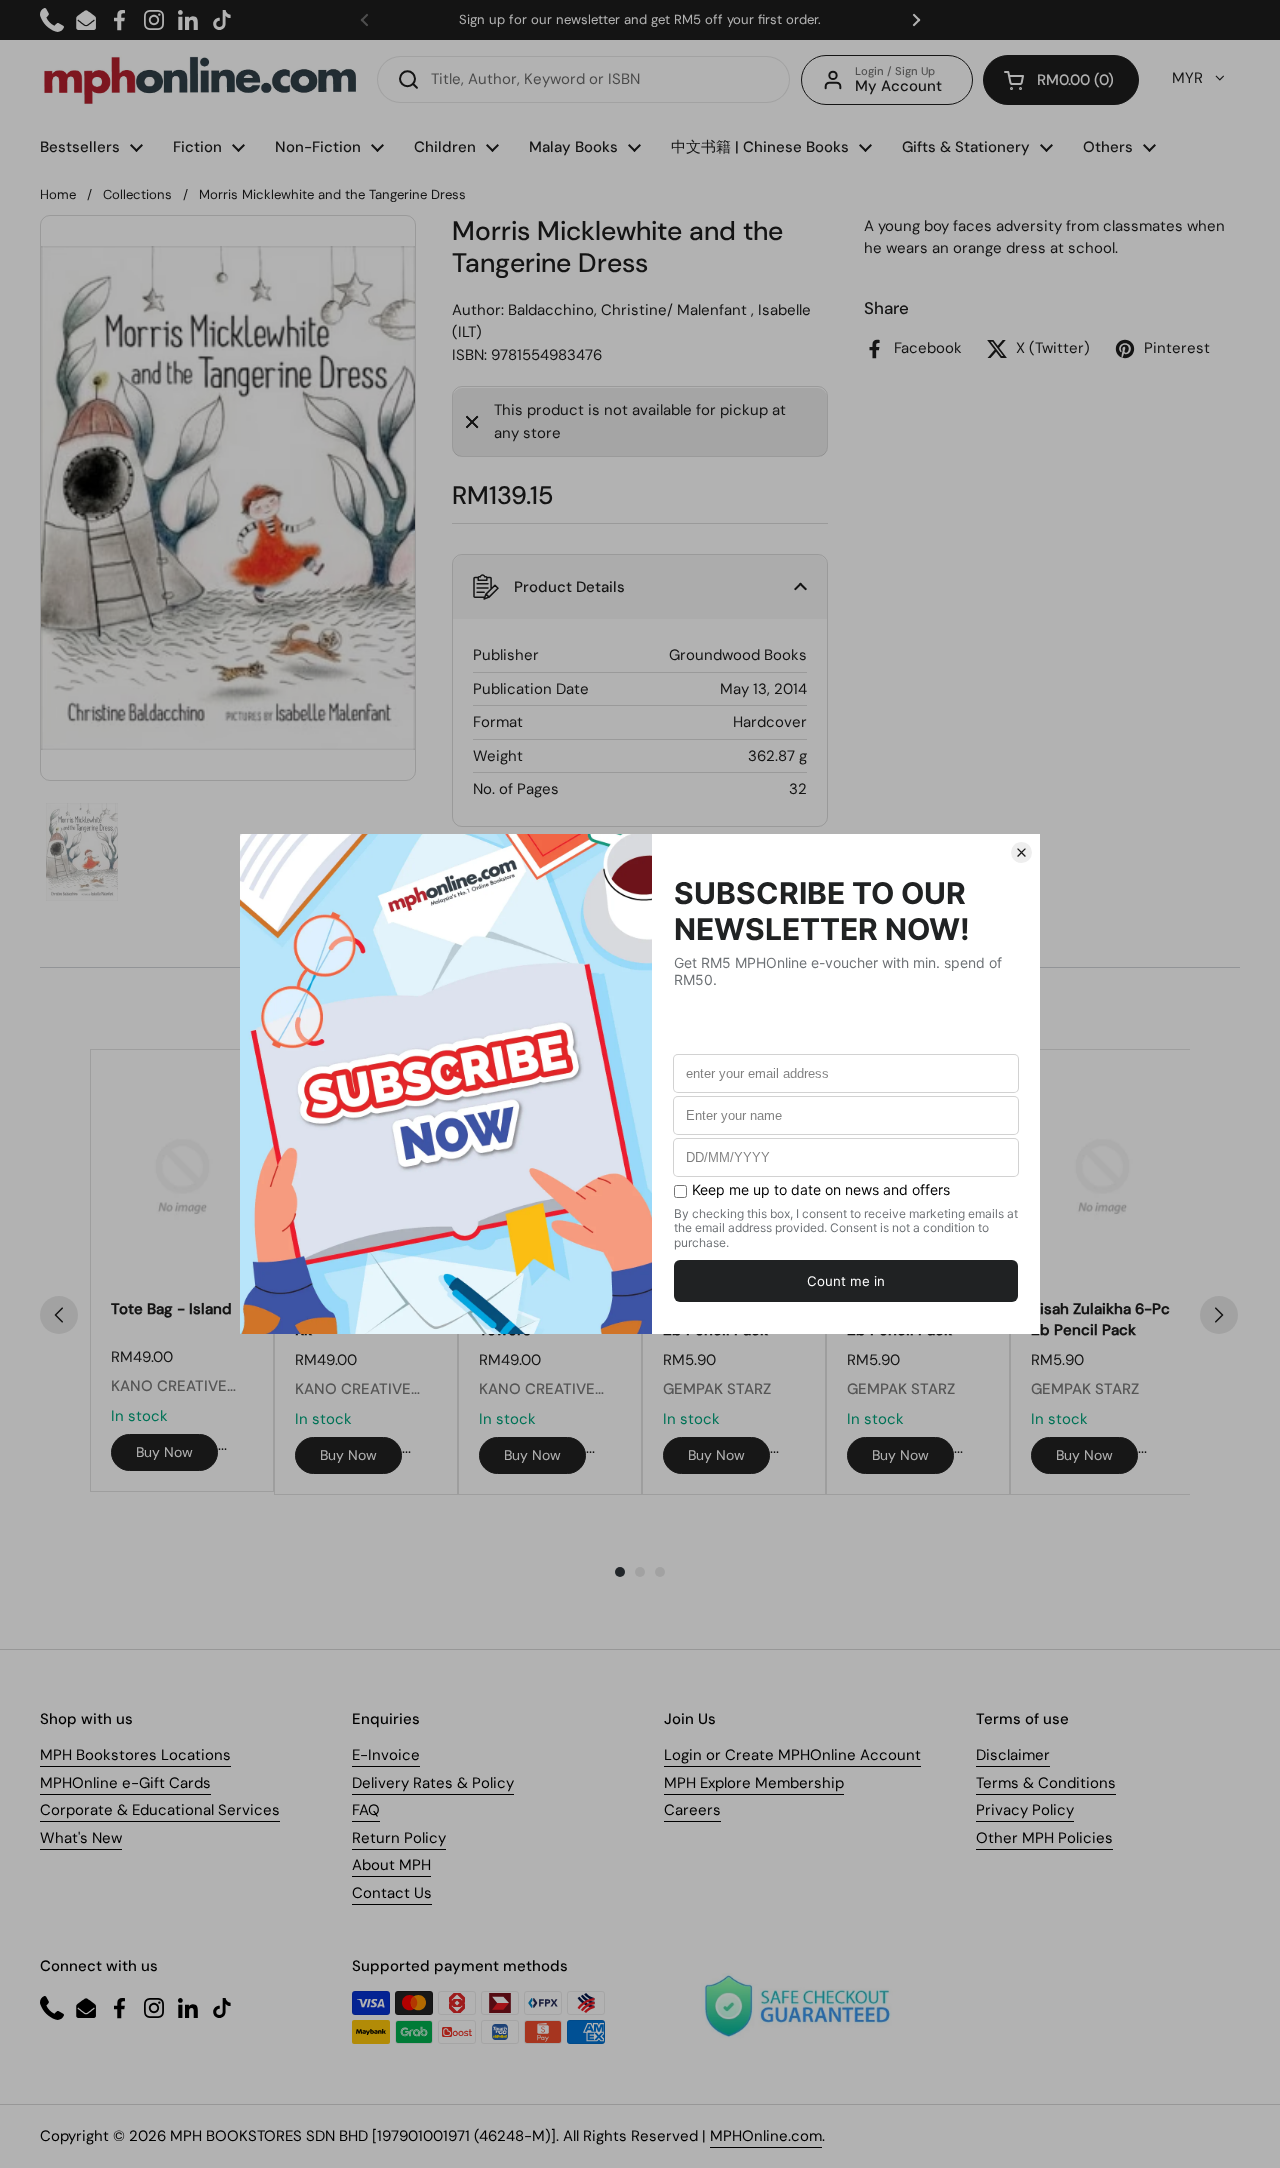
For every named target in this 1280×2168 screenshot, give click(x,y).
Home (58, 194)
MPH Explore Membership (754, 1783)
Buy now (164, 1452)
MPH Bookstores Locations (135, 1755)
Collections (137, 194)
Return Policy (399, 1838)
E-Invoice (386, 1755)
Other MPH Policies (1044, 1838)
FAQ (366, 1810)
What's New (81, 1838)
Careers (692, 1810)
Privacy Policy (1025, 1810)
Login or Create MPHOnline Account (792, 1755)
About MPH (391, 1865)
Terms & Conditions (1046, 1783)
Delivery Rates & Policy (433, 1783)
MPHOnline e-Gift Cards (125, 1783)
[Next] (1219, 1315)
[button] (1061, 80)
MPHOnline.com (766, 2136)
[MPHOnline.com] (200, 80)
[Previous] (59, 1315)
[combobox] (583, 79)
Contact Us (392, 1893)
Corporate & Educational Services (160, 1810)
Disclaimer (1013, 1755)
